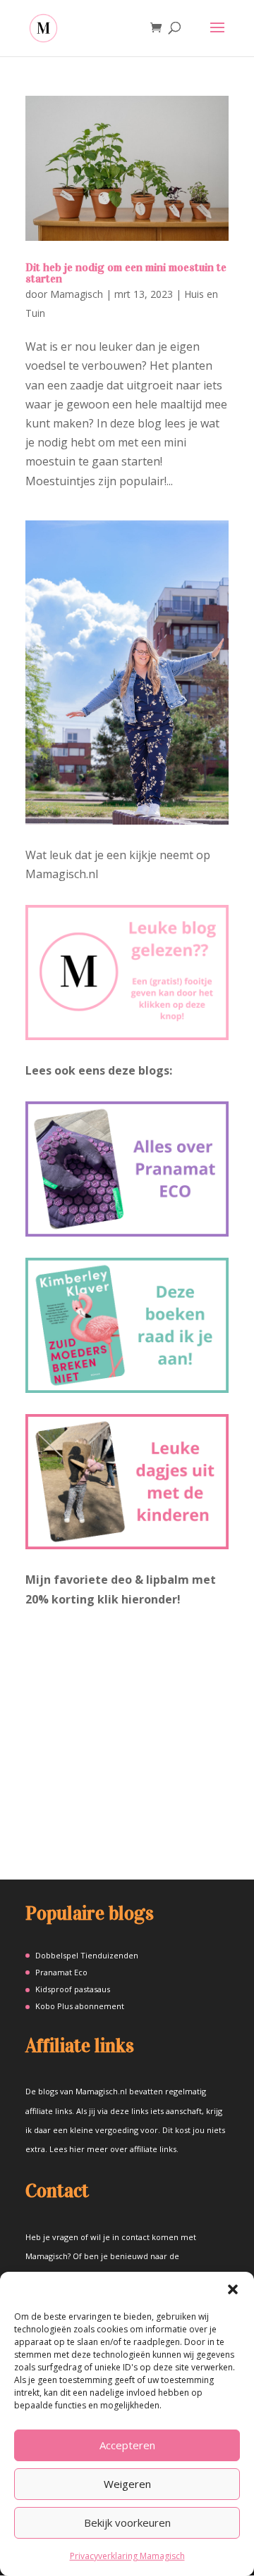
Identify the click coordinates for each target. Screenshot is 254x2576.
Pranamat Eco (61, 1972)
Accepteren (127, 2445)
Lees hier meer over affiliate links (113, 2149)
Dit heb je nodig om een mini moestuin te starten (126, 273)
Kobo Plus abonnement (80, 2006)
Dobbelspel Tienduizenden (87, 1955)
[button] (233, 2289)
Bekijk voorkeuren (127, 2522)
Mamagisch (77, 294)
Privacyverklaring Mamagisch (127, 2556)
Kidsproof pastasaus (73, 1989)
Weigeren (127, 2484)
